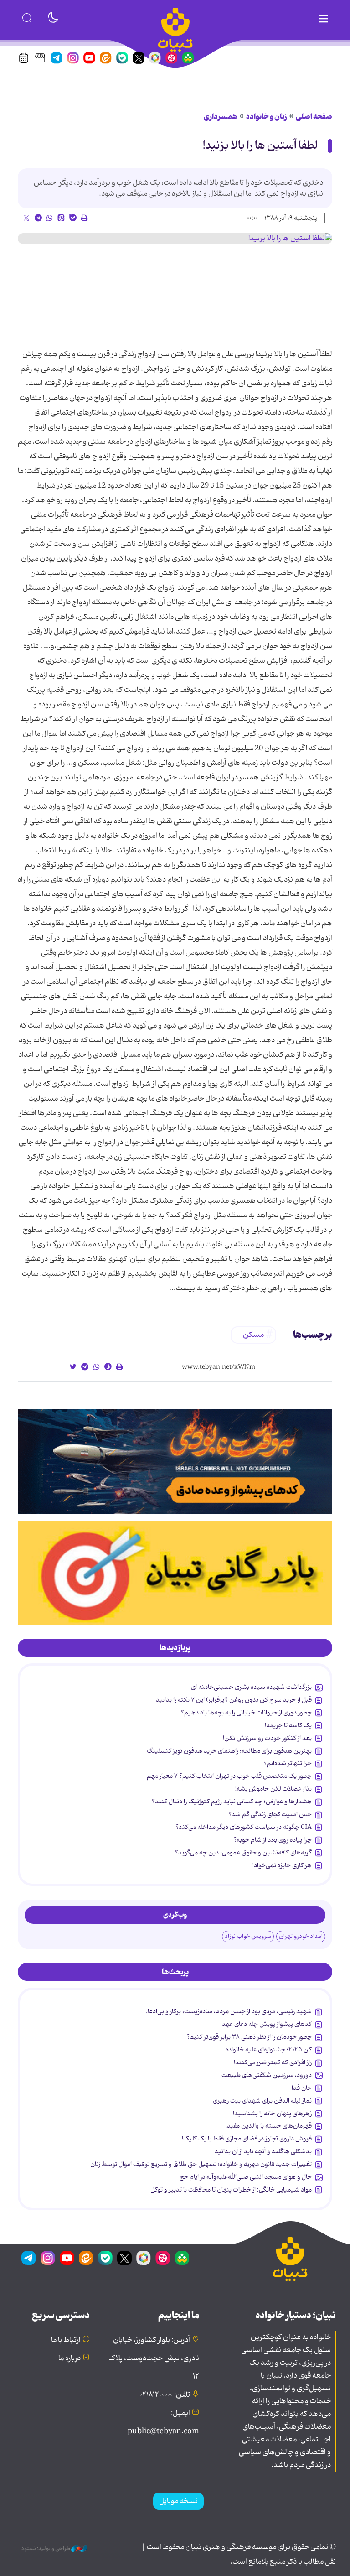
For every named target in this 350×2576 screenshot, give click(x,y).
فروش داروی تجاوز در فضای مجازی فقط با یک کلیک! (247, 2139)
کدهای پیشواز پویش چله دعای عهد (267, 2024)
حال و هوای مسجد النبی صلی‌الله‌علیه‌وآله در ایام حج (246, 2177)
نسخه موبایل (178, 2501)
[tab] (175, 1648)
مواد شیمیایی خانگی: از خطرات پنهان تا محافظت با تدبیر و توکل (231, 2190)
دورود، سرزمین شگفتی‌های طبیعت (267, 2075)
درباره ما (69, 2358)
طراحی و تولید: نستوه (46, 2549)
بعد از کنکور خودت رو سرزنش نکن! (267, 1738)
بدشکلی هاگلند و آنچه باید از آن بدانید (263, 2151)
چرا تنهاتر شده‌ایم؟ (288, 1763)
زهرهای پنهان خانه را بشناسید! (272, 2114)
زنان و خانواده (267, 117)
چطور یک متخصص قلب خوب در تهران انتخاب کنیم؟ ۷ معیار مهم (229, 1776)
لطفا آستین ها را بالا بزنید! (260, 146)
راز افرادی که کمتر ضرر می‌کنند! (273, 2062)
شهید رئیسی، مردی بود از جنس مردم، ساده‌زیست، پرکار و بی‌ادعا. (229, 2011)
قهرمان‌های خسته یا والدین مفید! (269, 2126)
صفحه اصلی (314, 117)
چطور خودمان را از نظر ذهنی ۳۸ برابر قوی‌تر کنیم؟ (249, 2037)
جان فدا (302, 2088)
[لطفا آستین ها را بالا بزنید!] (175, 239)
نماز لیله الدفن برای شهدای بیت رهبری (262, 2101)
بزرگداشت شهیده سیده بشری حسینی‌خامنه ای (251, 1687)
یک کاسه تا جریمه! (288, 1725)
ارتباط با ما (66, 2340)
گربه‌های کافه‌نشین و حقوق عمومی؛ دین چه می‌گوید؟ (243, 1853)
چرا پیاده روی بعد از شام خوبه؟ (273, 1840)
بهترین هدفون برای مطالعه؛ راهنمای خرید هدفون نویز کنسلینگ (229, 1751)
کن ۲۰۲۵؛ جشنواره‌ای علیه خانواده (269, 2050)
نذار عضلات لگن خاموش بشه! (273, 1789)
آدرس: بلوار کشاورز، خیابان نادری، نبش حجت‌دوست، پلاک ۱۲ (154, 2358)
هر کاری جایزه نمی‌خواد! (282, 1865)
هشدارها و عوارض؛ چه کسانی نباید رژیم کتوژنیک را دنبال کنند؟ (232, 1802)
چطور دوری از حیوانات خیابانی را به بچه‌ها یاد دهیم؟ (246, 1713)
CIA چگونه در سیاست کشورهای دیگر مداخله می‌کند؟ (244, 1827)
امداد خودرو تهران (301, 1936)
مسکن (253, 1335)
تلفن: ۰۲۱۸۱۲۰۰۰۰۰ (165, 2395)
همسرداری (221, 117)
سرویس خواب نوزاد (248, 1936)
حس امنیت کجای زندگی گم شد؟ (270, 1814)
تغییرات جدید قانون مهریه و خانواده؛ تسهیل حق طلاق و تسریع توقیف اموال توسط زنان (201, 2164)
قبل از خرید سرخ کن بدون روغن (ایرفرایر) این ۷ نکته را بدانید (234, 1700)
